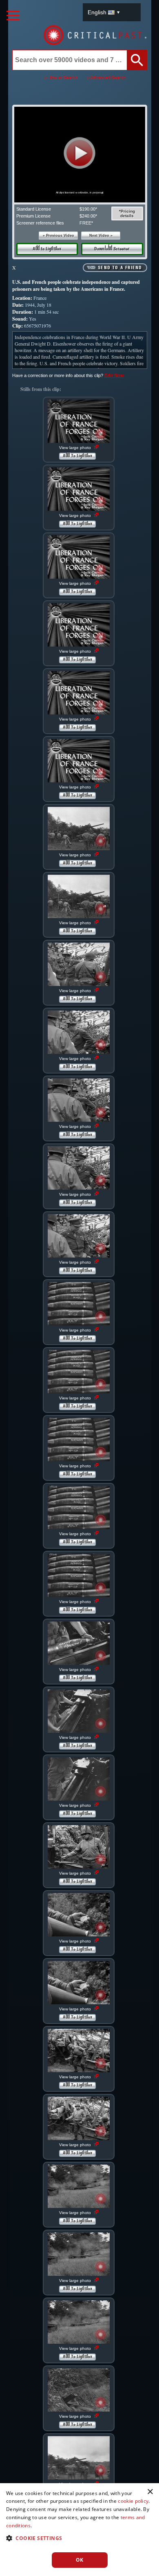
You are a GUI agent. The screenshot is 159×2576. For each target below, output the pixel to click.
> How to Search (61, 78)
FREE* (86, 223)
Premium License (33, 216)
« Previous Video (59, 236)
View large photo (76, 448)
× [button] (150, 2492)
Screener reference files (40, 223)
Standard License (34, 209)
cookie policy (133, 2501)
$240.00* (88, 216)
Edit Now (114, 375)
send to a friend (120, 268)
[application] (79, 155)
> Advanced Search (106, 78)
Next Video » (101, 236)
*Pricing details (127, 213)
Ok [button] (80, 2560)
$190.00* (88, 209)
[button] (80, 153)
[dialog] (79, 2530)
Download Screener (112, 249)
